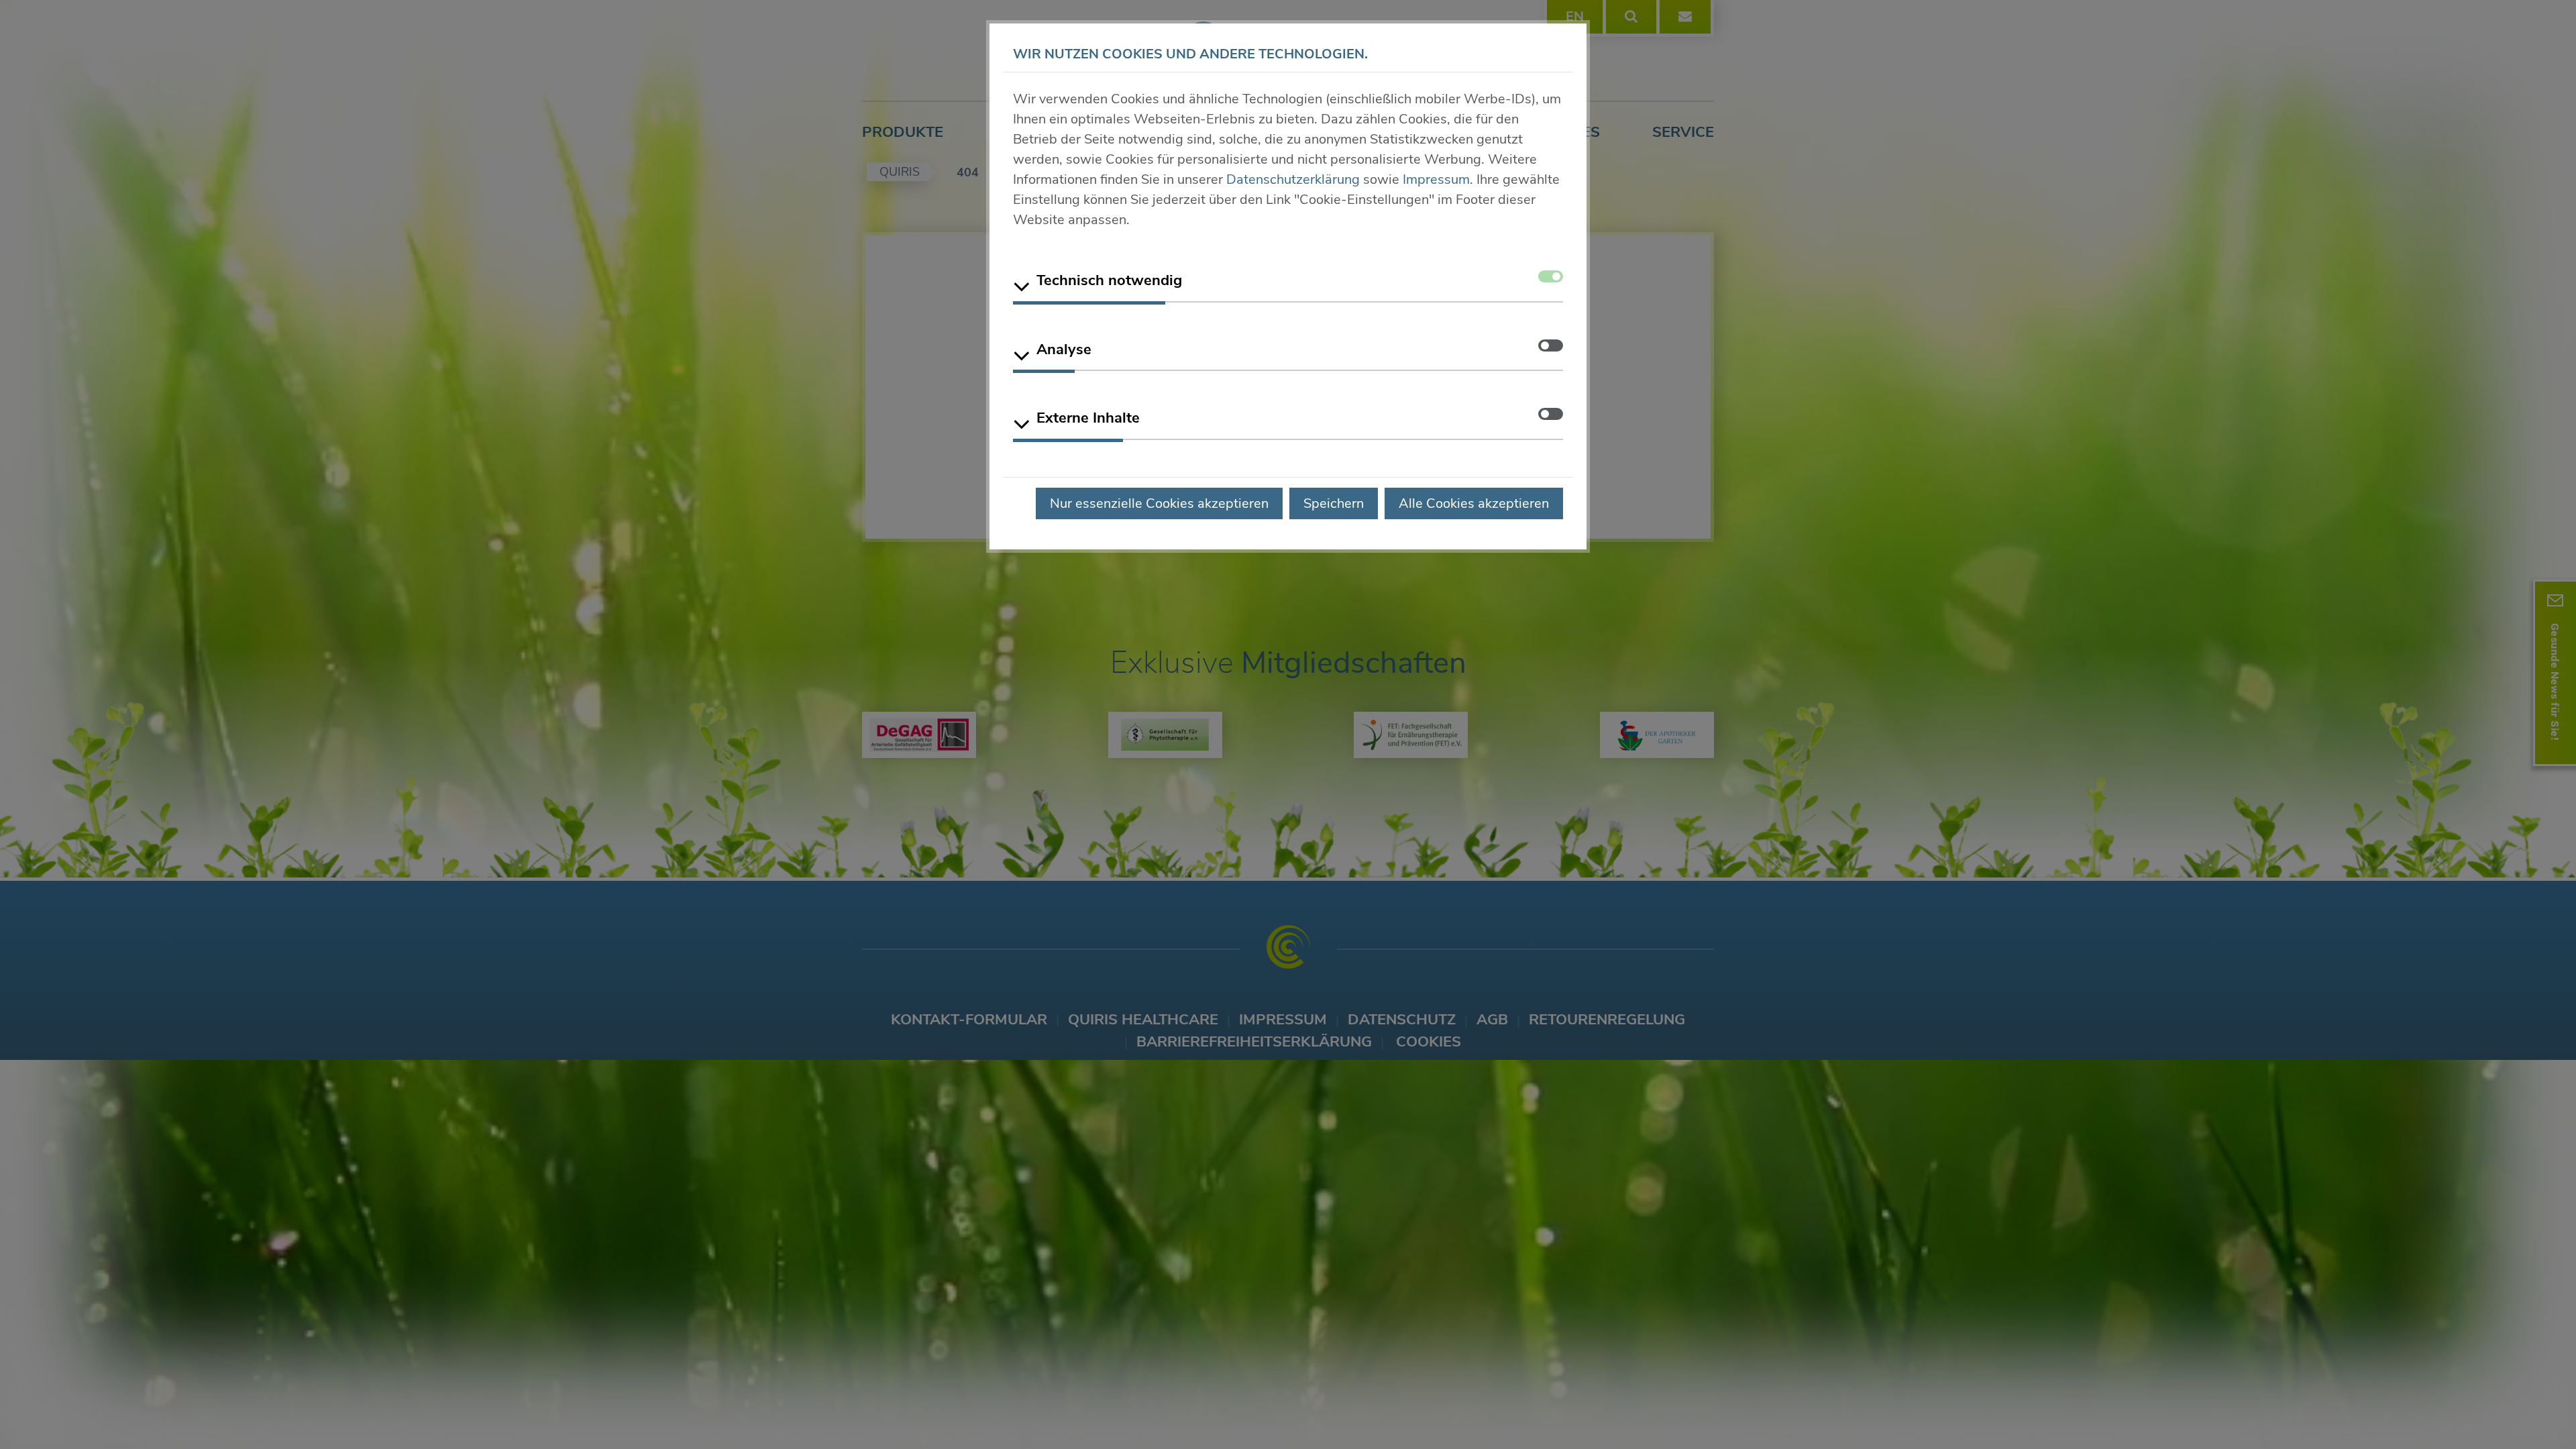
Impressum (1436, 179)
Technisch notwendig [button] (1109, 280)
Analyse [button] (1064, 350)
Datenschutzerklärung (1293, 179)
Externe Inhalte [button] (1088, 418)
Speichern (1334, 503)
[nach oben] (2536, 1414)
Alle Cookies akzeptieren (1474, 503)
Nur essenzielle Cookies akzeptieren (1159, 503)
